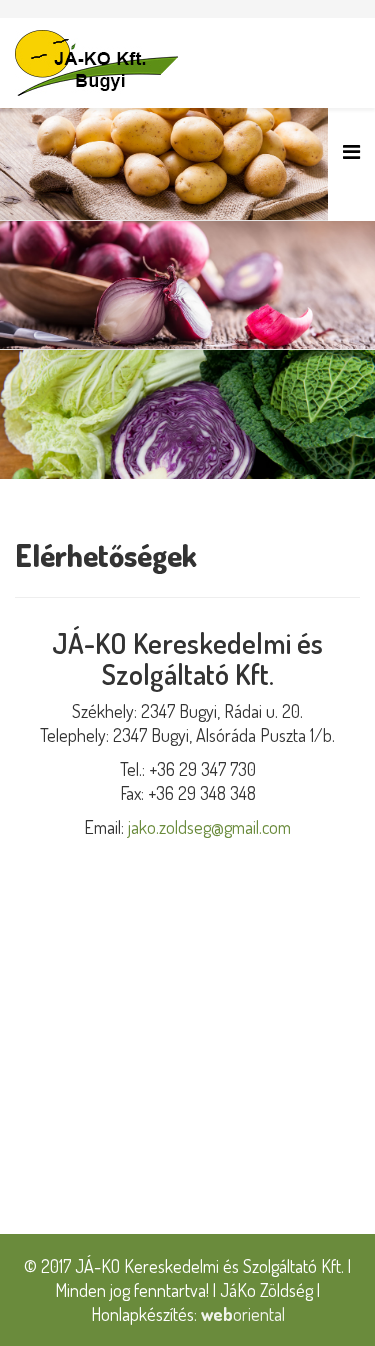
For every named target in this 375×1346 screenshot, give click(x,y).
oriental (243, 1314)
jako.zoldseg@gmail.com (209, 827)
